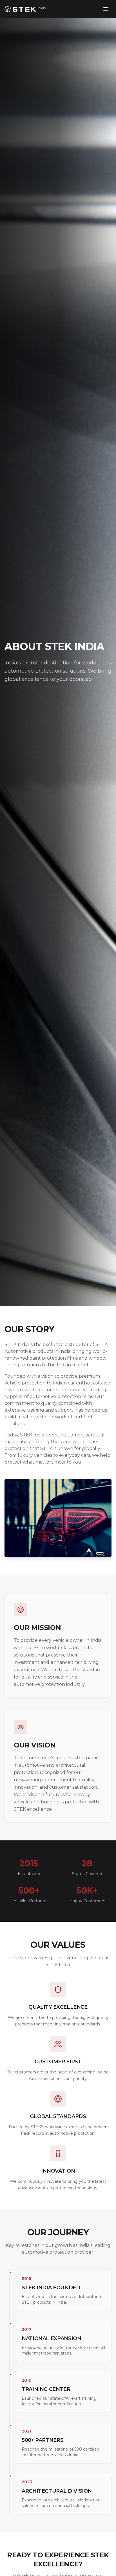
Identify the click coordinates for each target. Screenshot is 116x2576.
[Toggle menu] (106, 9)
